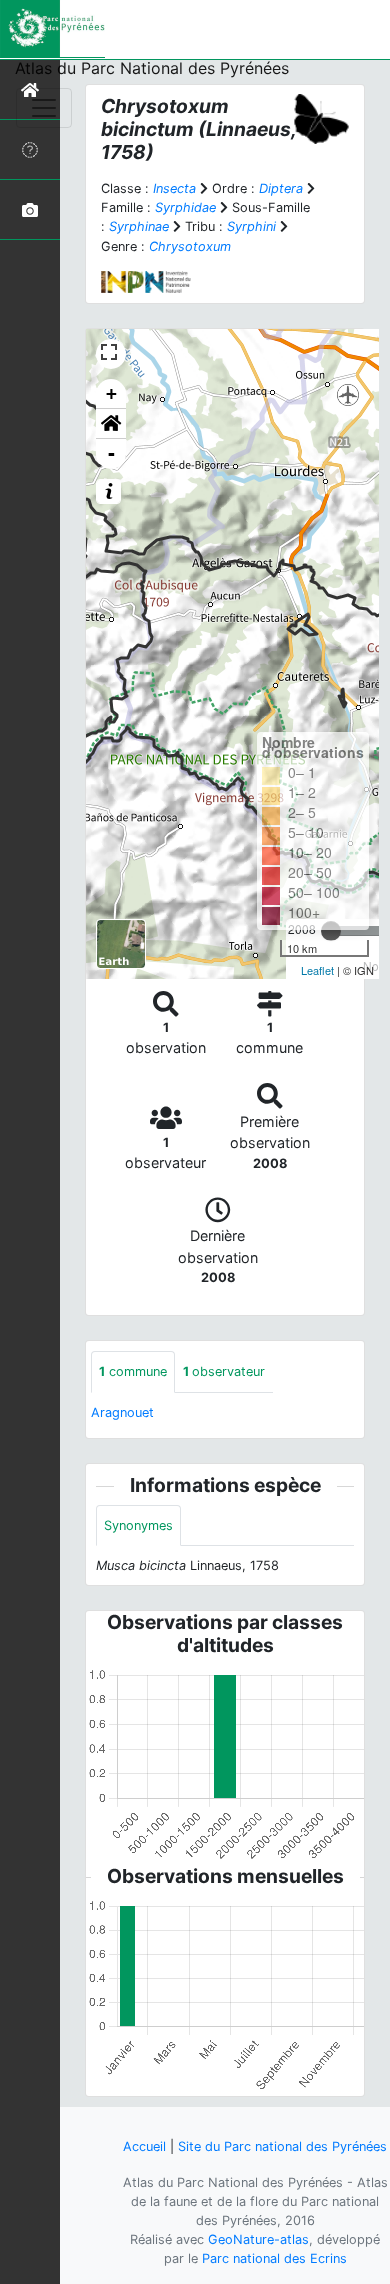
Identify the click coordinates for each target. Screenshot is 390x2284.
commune (133, 1371)
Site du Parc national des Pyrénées (282, 2146)
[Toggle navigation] (44, 108)
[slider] (331, 931)
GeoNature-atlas (258, 2239)
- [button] (111, 453)
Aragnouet (122, 1412)
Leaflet (317, 970)
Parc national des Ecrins (274, 2258)
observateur (224, 1371)
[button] (111, 424)
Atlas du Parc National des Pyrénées (152, 68)
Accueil (144, 2146)
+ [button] (111, 393)
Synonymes (138, 1525)
